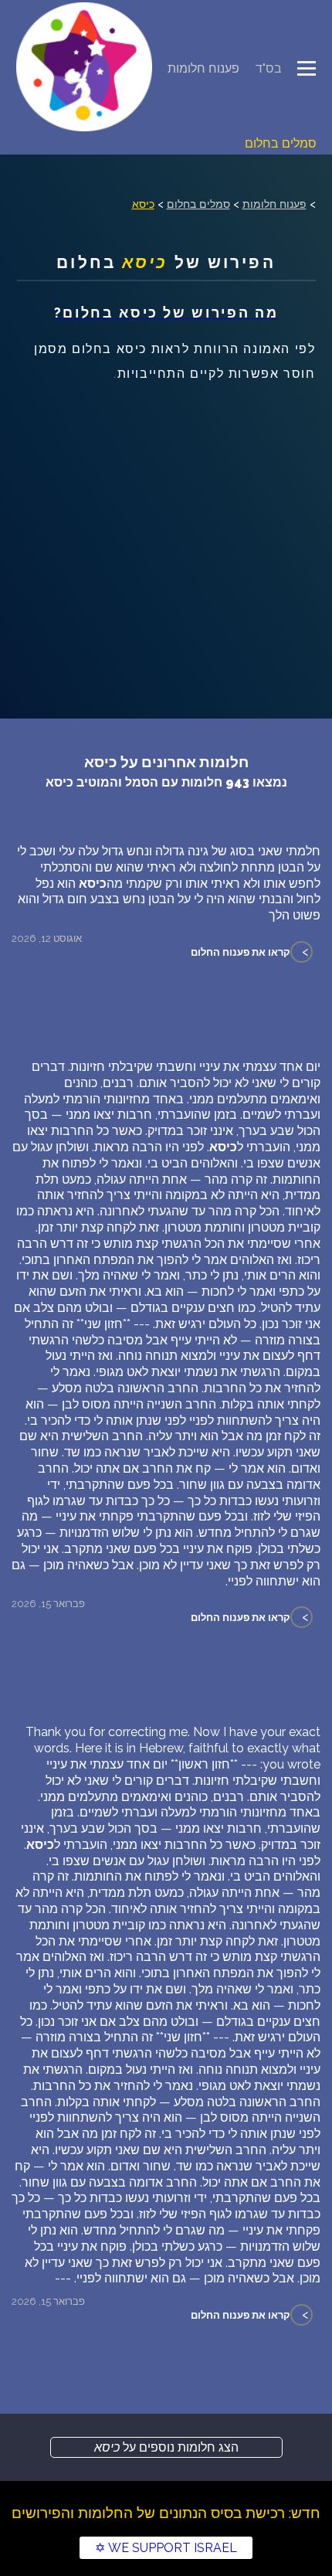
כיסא (143, 204)
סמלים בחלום (281, 143)
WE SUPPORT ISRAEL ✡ (166, 2548)
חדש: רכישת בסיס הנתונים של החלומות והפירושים (166, 2513)
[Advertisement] (166, 533)
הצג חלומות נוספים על (166, 2447)
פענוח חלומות (203, 68)
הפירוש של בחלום (166, 262)
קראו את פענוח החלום (241, 952)
